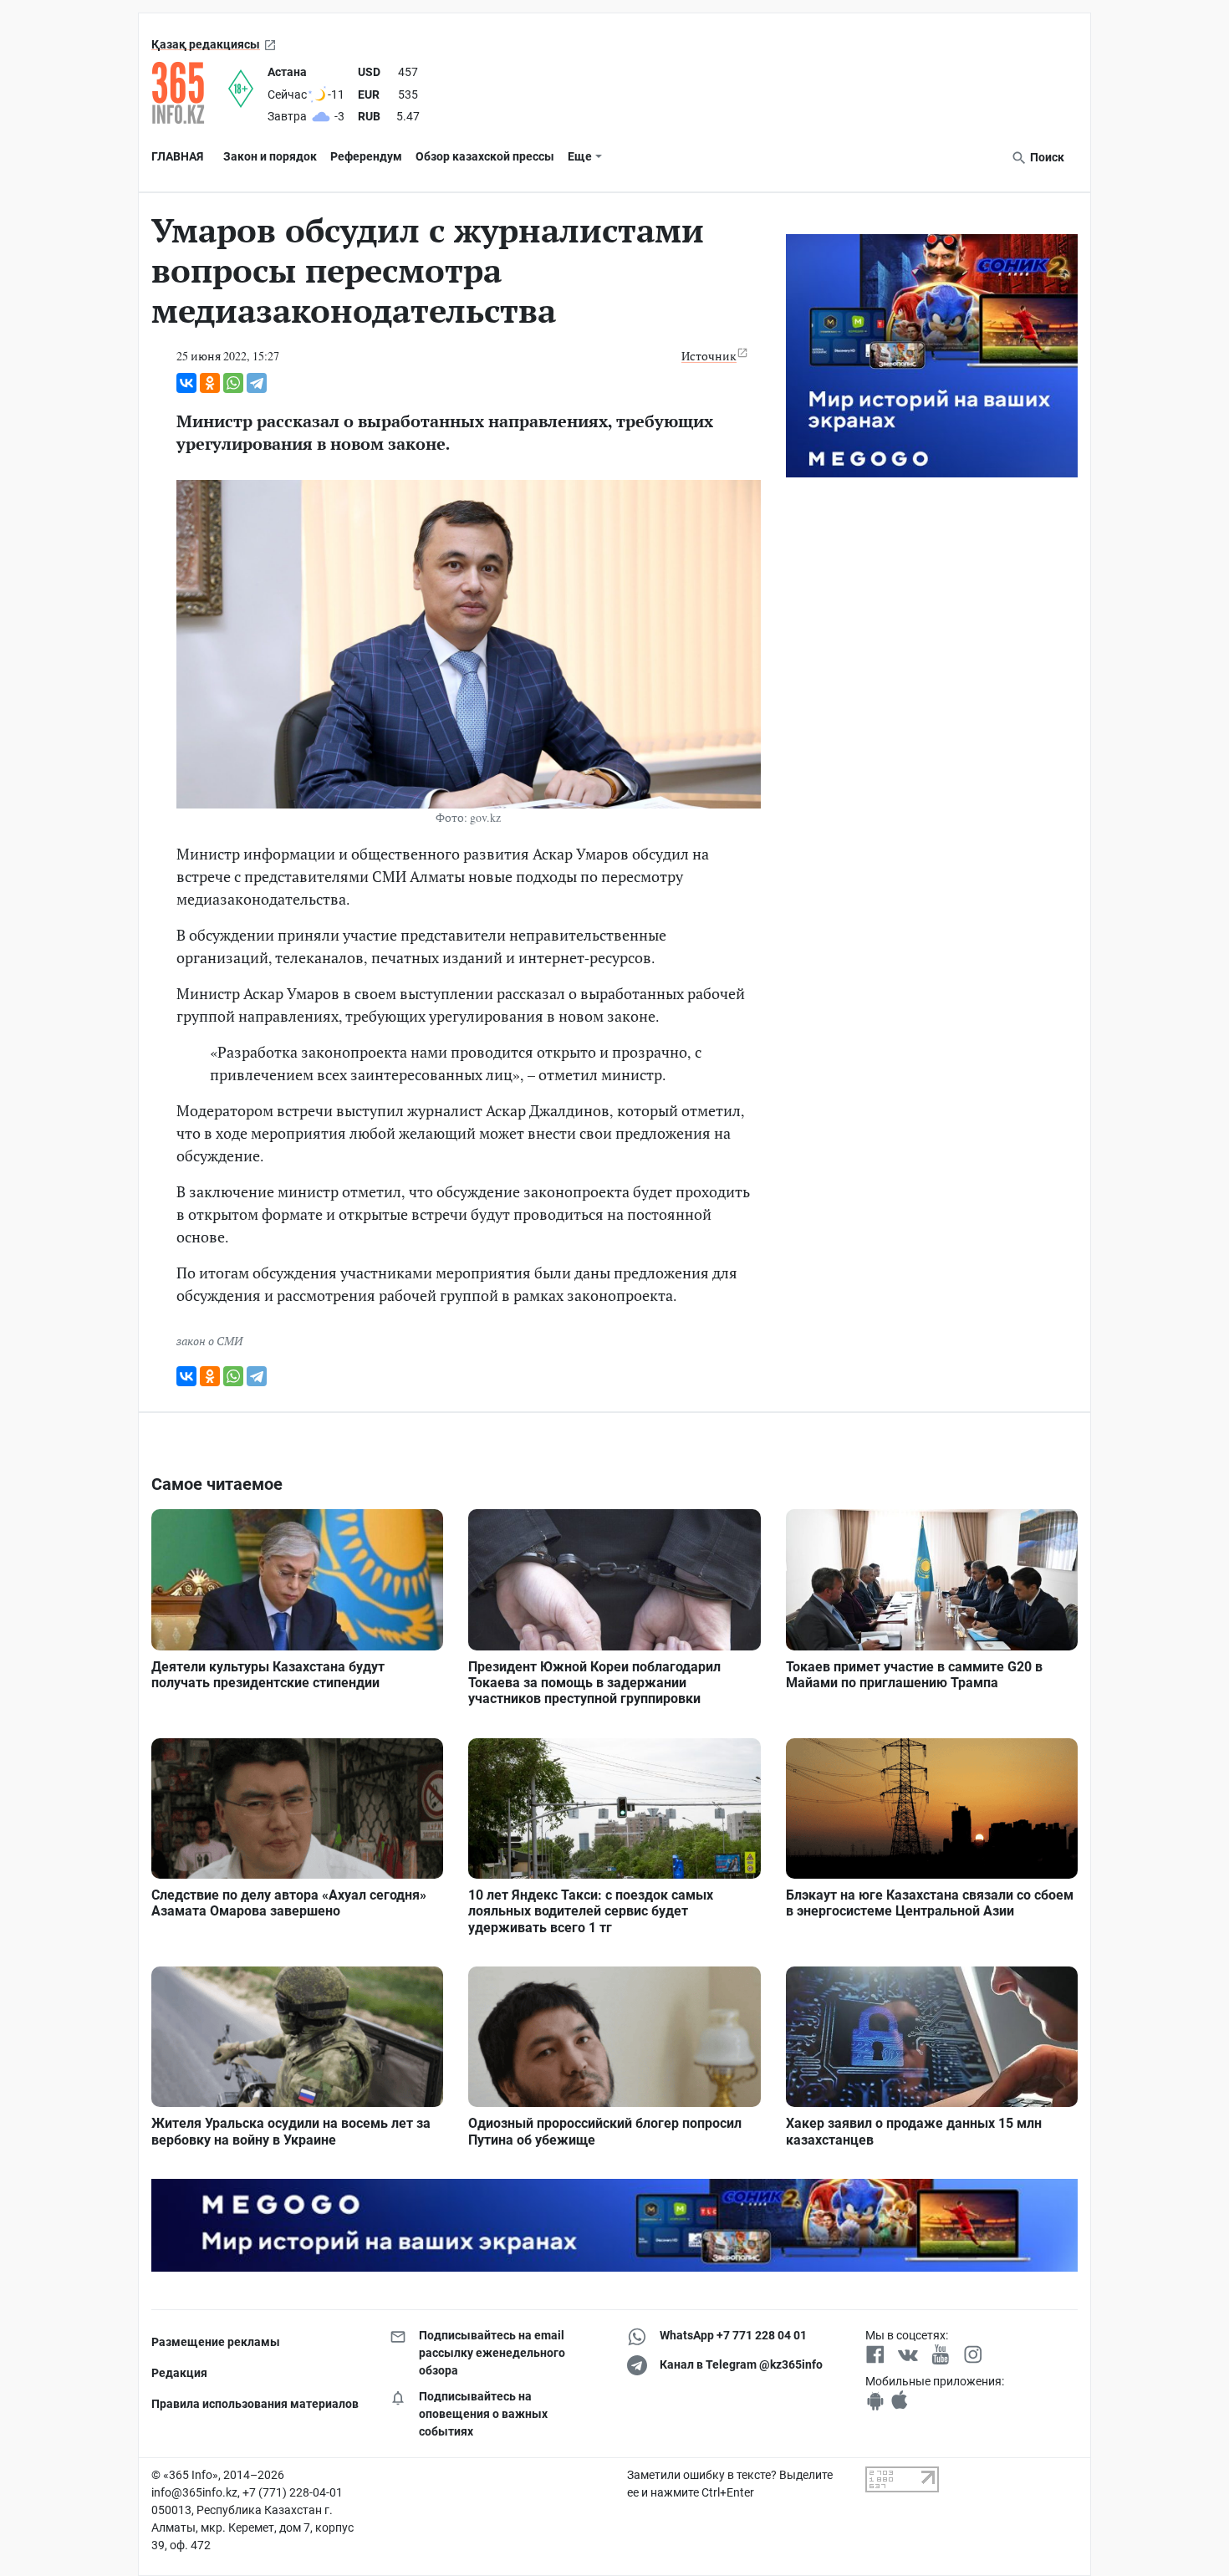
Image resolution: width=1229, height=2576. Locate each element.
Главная (177, 156)
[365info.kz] (190, 93)
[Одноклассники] (210, 383)
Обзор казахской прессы (485, 156)
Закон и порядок (270, 156)
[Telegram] (257, 383)
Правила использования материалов (255, 2404)
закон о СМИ (209, 1341)
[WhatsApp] (233, 383)
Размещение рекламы (216, 2342)
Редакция (179, 2373)
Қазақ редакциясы (206, 44)
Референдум (366, 156)
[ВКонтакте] (186, 383)
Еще (580, 156)
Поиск (1046, 157)
